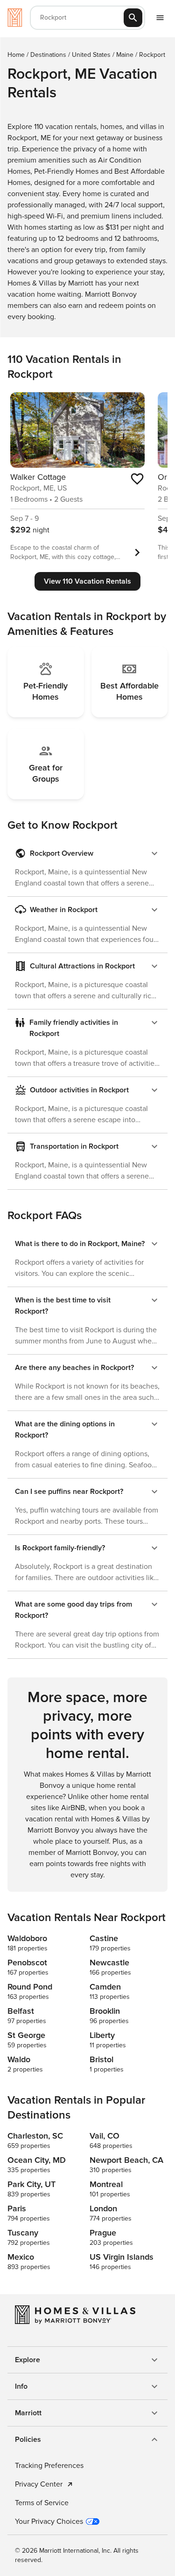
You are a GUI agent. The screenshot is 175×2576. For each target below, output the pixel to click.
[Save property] (137, 479)
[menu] (160, 18)
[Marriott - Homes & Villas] (15, 18)
